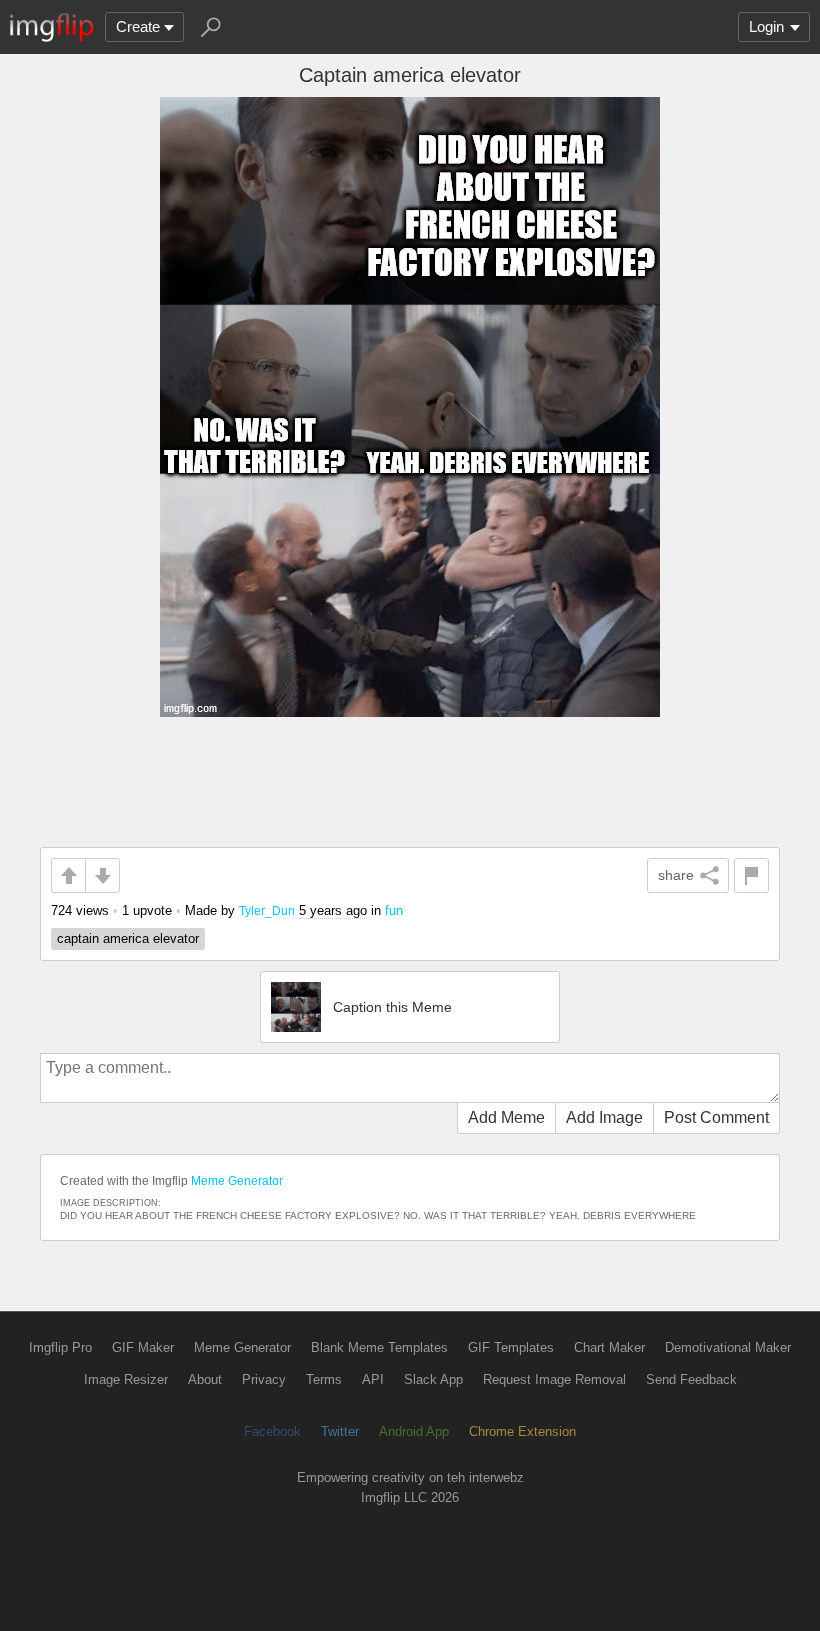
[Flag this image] (751, 875)
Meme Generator (237, 1181)
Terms (324, 1379)
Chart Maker (609, 1347)
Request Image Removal (554, 1379)
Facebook (272, 1431)
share (676, 875)
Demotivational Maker (728, 1347)
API (373, 1379)
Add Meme (506, 1117)
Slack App (433, 1379)
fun (394, 910)
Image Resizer (126, 1379)
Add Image (604, 1117)
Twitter (340, 1431)
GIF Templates (511, 1347)
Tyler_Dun (267, 910)
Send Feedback (691, 1379)
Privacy (264, 1379)
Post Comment (716, 1117)
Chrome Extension (522, 1431)
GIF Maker (143, 1347)
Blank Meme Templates (379, 1347)
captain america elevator (128, 938)
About (205, 1379)
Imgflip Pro (60, 1347)
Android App (414, 1431)
